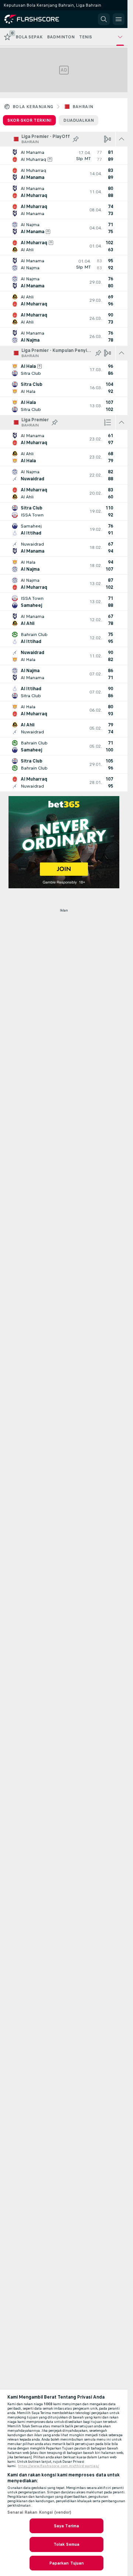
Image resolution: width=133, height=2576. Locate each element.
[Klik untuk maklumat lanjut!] (64, 156)
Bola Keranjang (33, 107)
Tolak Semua (66, 2544)
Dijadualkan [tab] (79, 120)
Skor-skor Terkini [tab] (29, 120)
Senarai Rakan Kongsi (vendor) (39, 2512)
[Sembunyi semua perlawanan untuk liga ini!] (122, 139)
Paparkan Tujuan (67, 2563)
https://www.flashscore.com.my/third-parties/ (59, 2466)
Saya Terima (66, 2526)
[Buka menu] (119, 19)
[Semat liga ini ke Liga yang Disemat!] (76, 139)
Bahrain (83, 107)
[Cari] (104, 19)
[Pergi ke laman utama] (38, 19)
